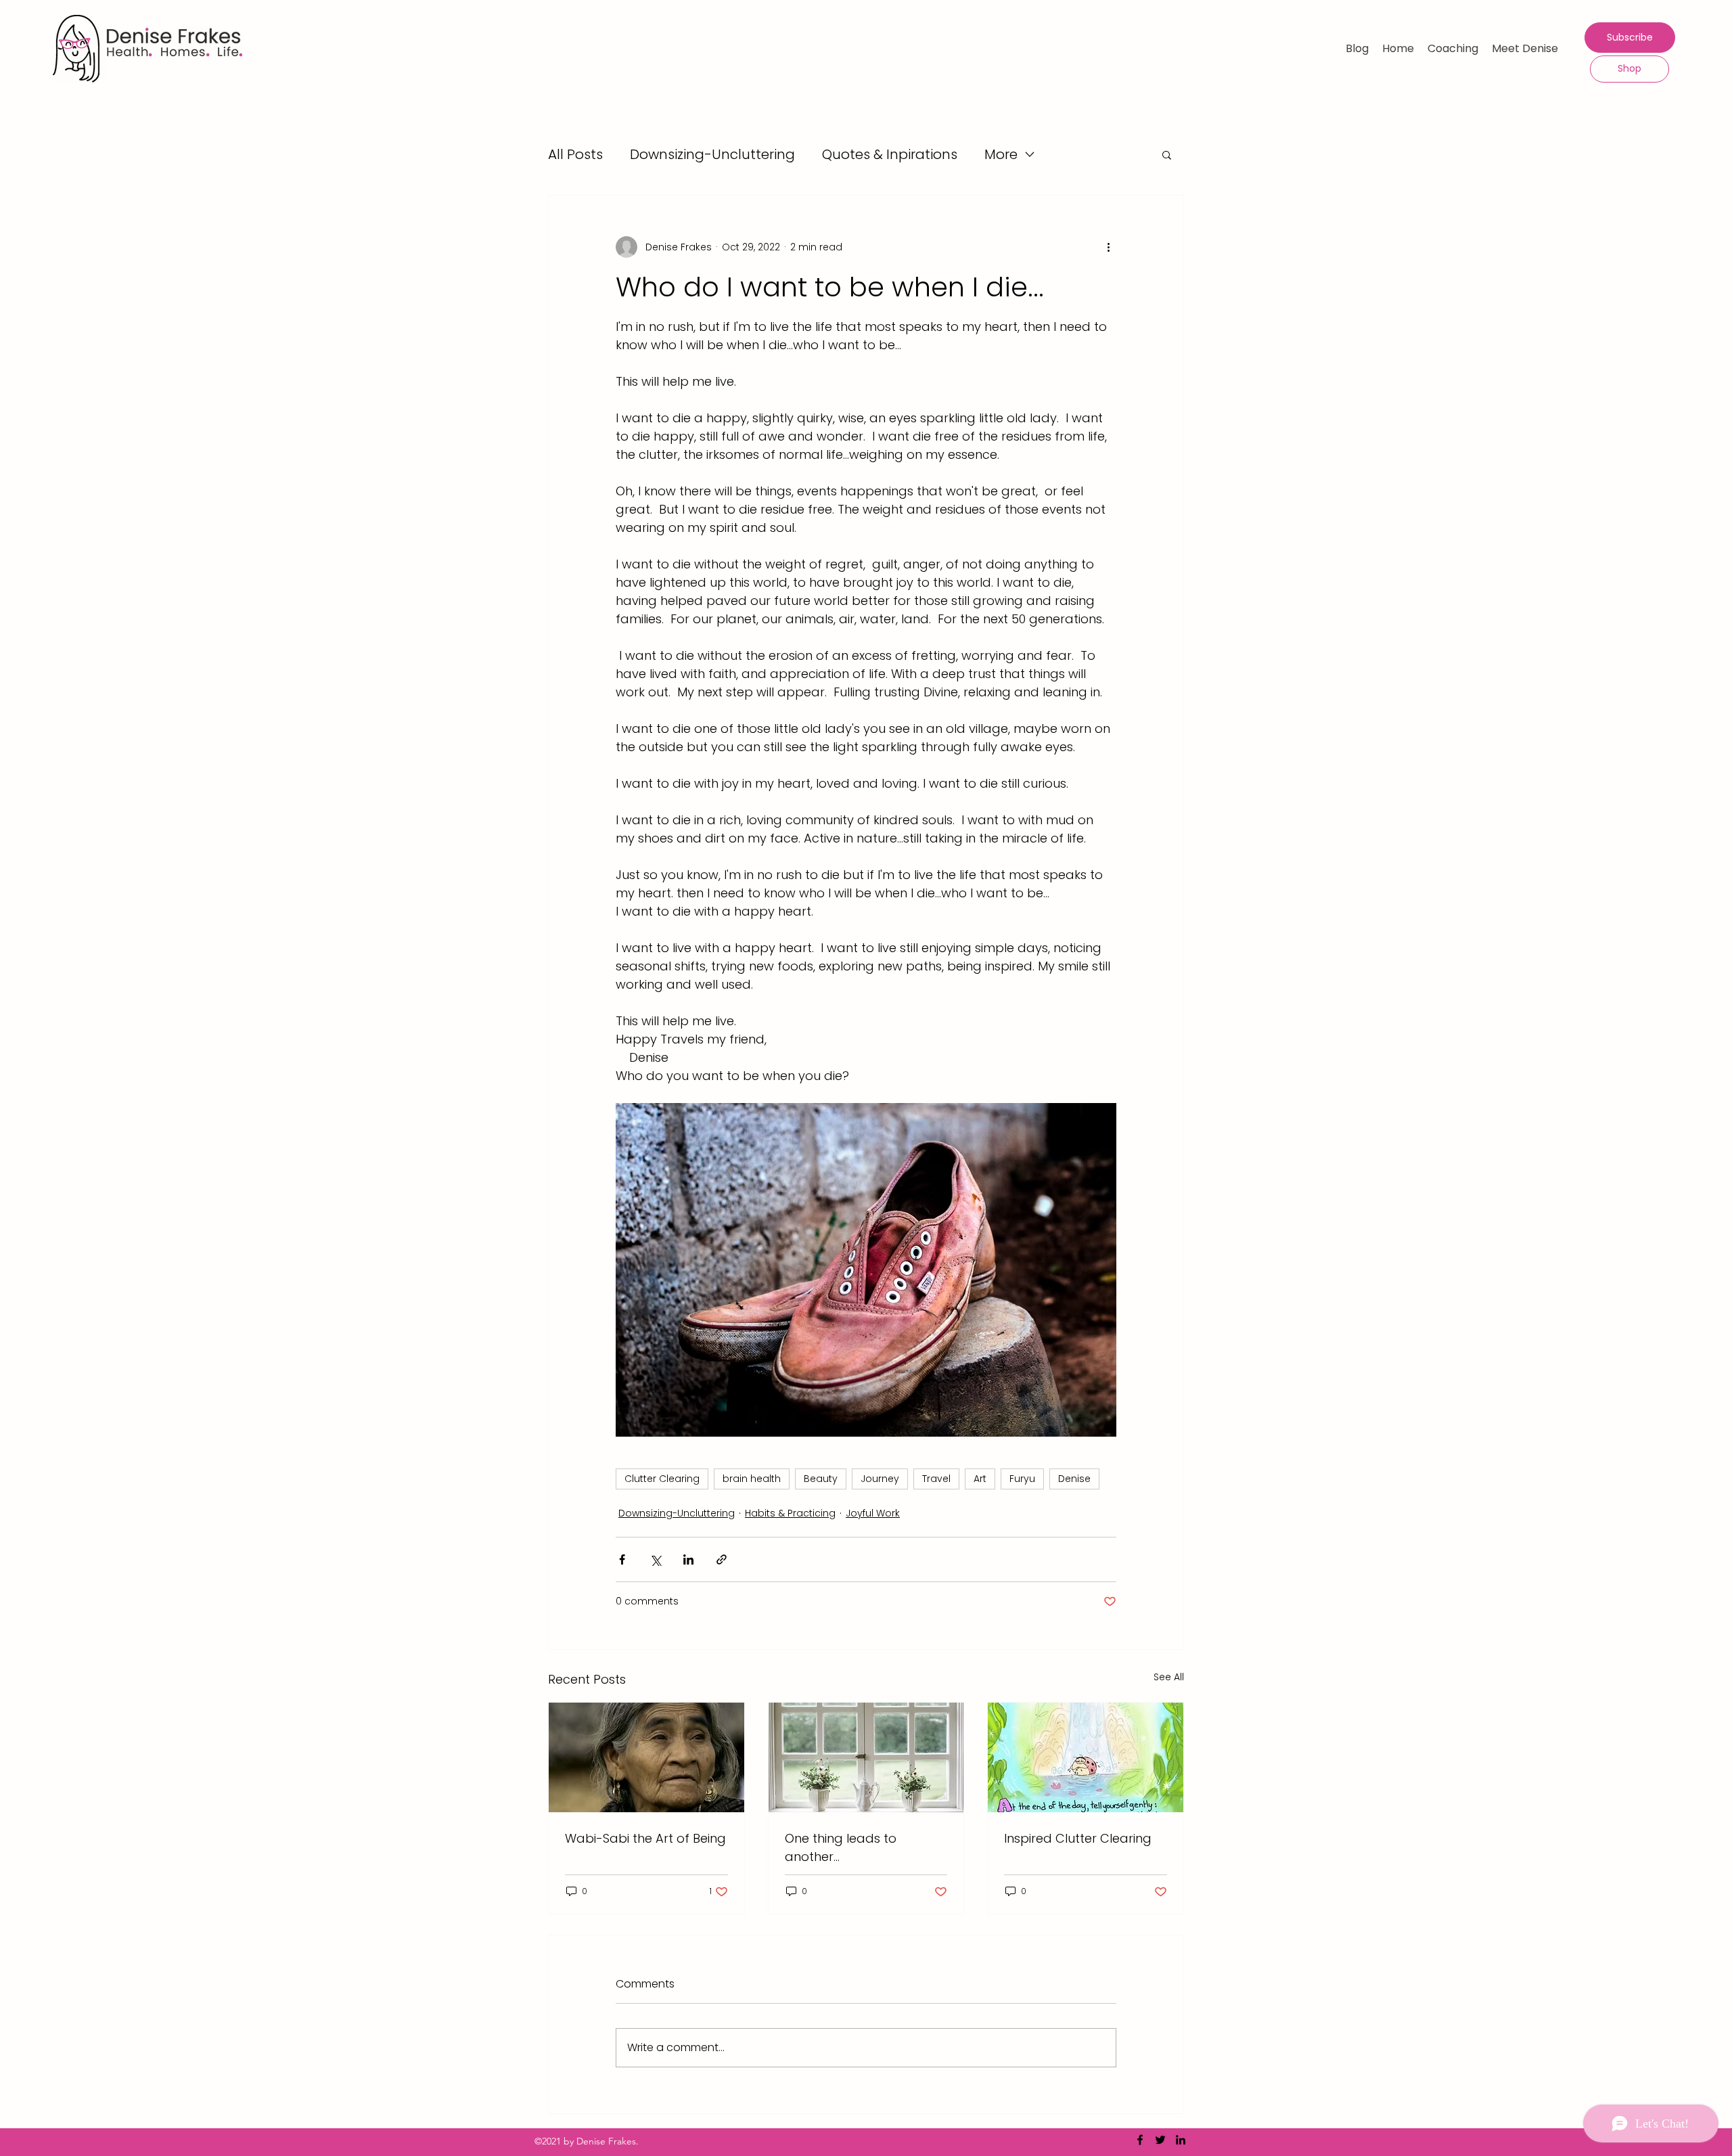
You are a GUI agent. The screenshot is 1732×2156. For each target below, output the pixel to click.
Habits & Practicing (790, 1513)
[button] (1167, 154)
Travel (936, 1479)
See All (1169, 1677)
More (1001, 154)
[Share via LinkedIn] (688, 1559)
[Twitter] (1160, 2140)
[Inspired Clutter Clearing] (1086, 1757)
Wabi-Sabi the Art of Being (645, 1838)
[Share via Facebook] (622, 1559)
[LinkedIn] (1181, 2140)
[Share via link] (722, 1559)
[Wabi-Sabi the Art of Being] (646, 1757)
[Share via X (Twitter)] (655, 1559)
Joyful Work (873, 1513)
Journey (880, 1479)
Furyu (1022, 1479)
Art (980, 1479)
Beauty (821, 1479)
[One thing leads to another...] (866, 1757)
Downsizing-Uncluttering (712, 154)
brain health (752, 1479)
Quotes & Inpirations (890, 154)
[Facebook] (1140, 2140)
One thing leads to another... (841, 1847)
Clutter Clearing (662, 1479)
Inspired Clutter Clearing (1078, 1838)
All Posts (575, 154)
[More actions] (1108, 247)
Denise (1074, 1479)
